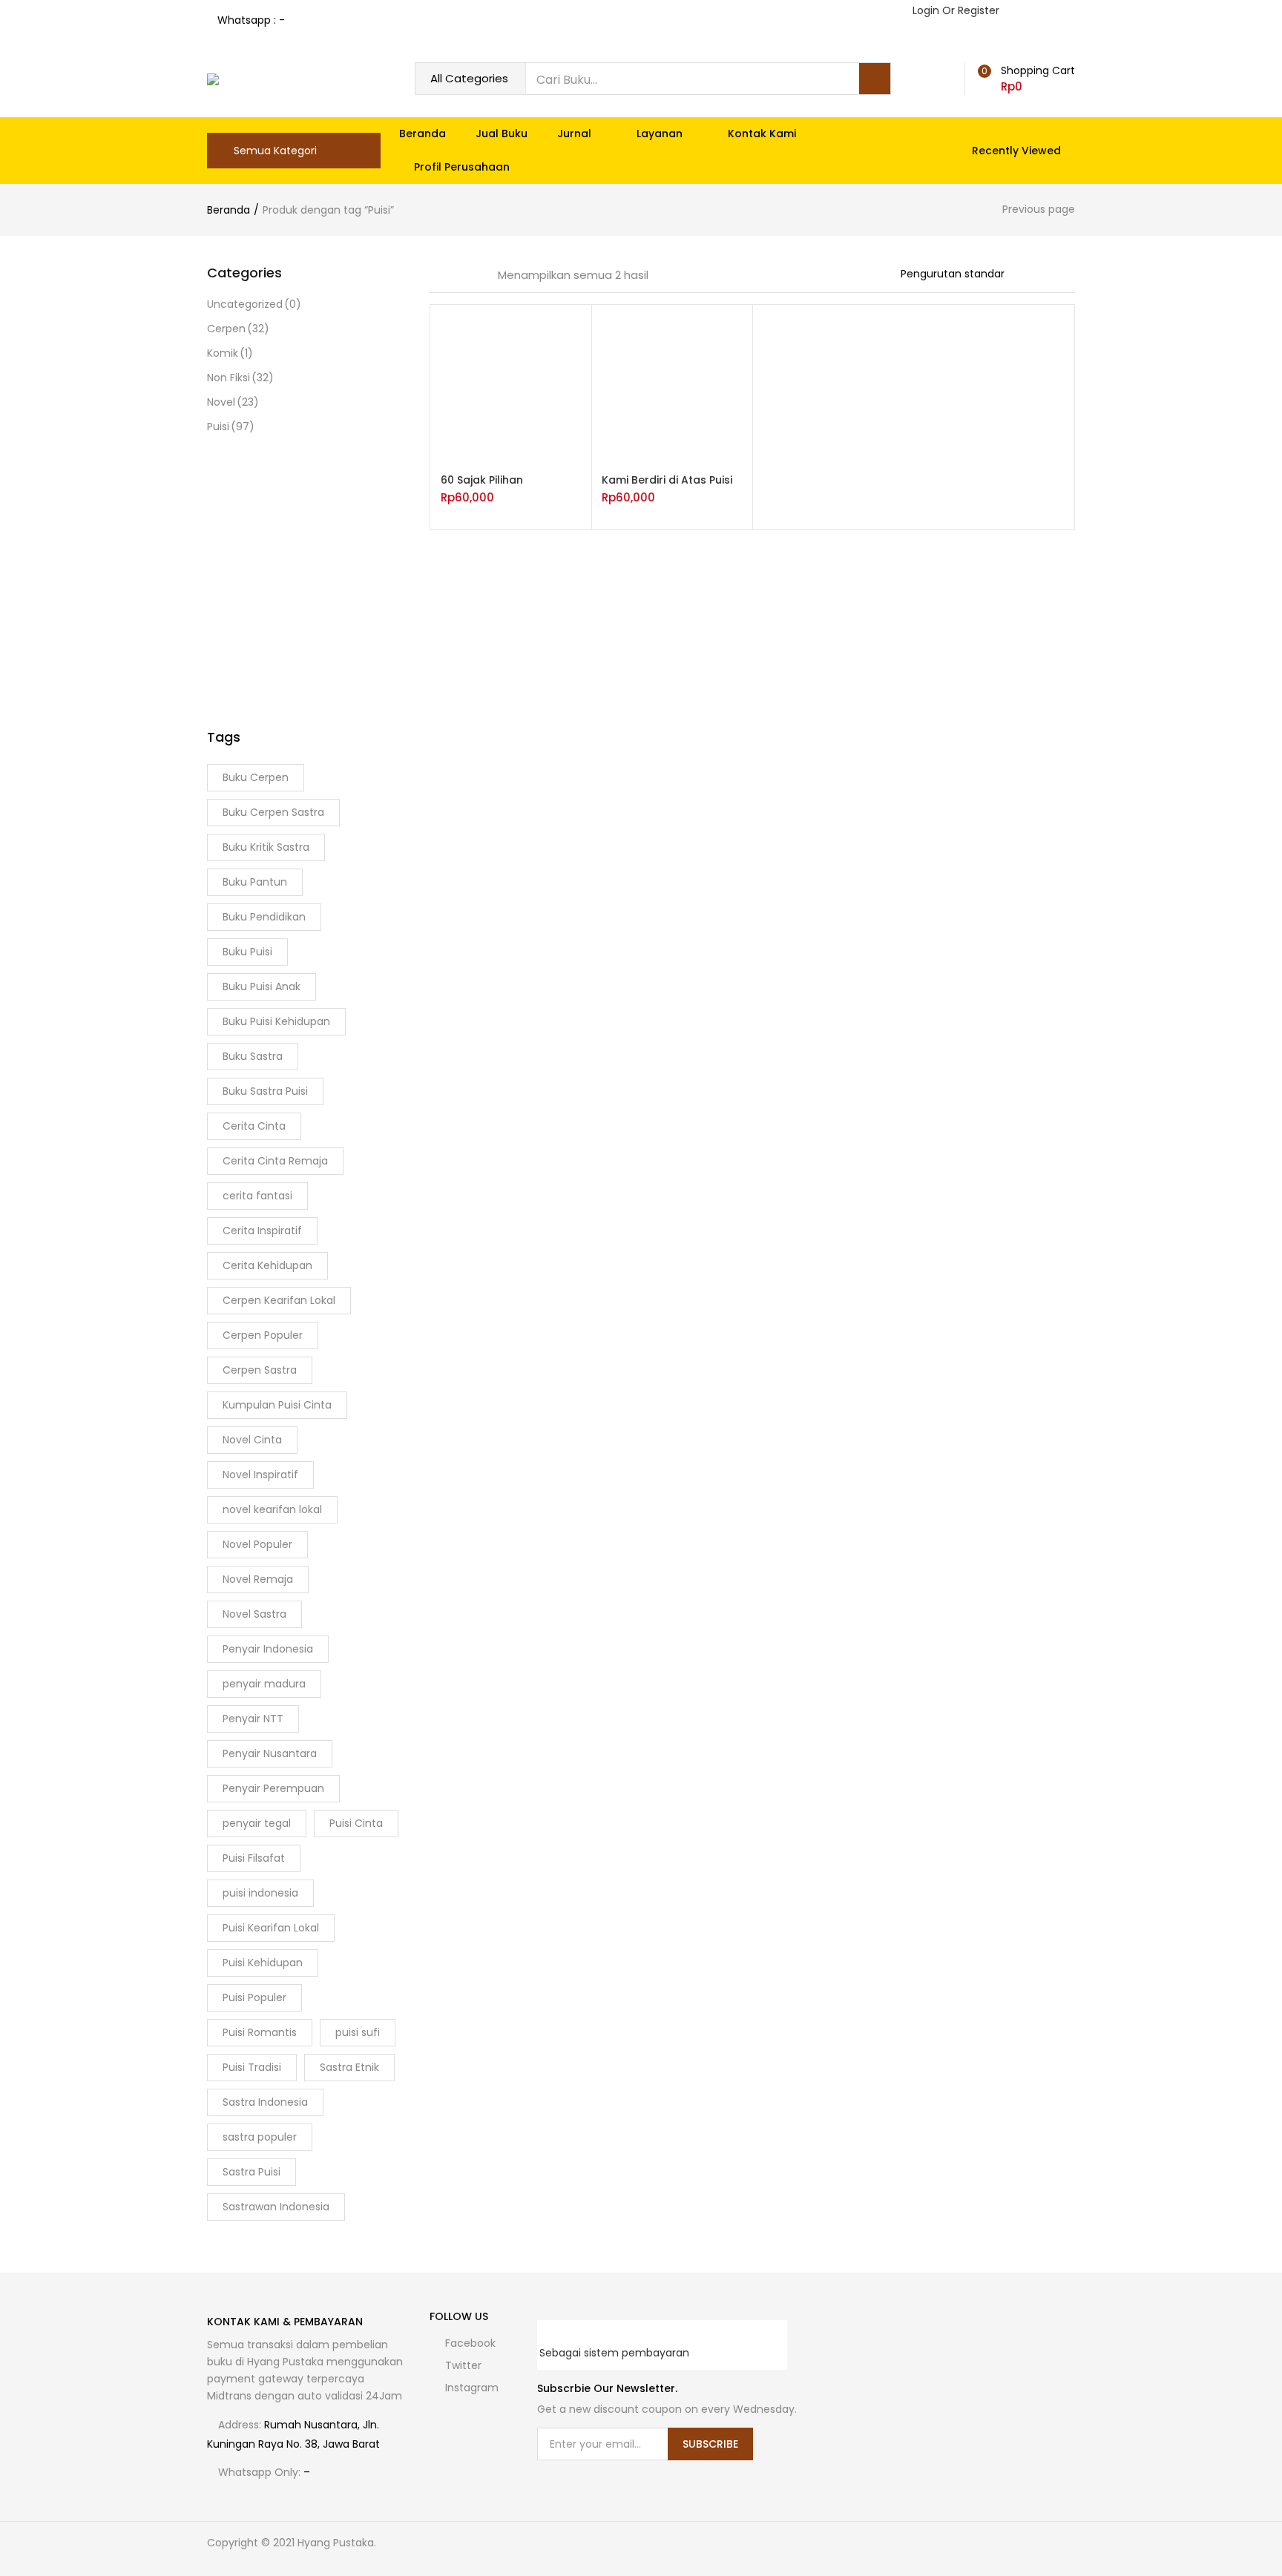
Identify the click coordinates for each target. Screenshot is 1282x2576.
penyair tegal (257, 1823)
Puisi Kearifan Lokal (271, 1928)
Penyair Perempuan (273, 1788)
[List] (476, 275)
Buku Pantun (255, 882)
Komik (230, 353)
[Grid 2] (455, 275)
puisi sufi (358, 2032)
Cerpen (238, 329)
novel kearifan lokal (272, 1509)
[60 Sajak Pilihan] (511, 384)
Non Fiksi (240, 378)
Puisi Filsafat (254, 1858)
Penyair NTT (253, 1719)
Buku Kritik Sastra (266, 847)
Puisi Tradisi (252, 2067)
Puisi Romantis (260, 2032)
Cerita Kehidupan (267, 1265)
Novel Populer (257, 1544)
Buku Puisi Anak (262, 986)
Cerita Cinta (254, 1126)
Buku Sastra (253, 1056)
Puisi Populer (254, 1997)
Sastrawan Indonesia (276, 2207)
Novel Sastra (254, 1614)
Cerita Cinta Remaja (275, 1161)
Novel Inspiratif (260, 1475)
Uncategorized (254, 304)
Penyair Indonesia (268, 1649)
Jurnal (576, 134)
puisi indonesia (260, 1893)
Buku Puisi (247, 952)
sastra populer (260, 2137)
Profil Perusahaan (462, 167)
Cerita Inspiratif (262, 1231)
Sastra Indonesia (265, 2102)
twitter (462, 2365)
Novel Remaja (258, 1579)
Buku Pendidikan (264, 917)
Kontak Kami (762, 134)
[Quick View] (574, 437)
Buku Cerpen (256, 777)
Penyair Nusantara (270, 1753)
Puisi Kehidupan (263, 1963)
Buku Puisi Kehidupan (276, 1021)
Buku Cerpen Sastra (273, 812)
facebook (469, 2343)
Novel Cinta (252, 1440)
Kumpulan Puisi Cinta (277, 1405)
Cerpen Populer (263, 1335)
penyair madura (264, 1684)
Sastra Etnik (349, 2067)
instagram (470, 2388)
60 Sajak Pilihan (482, 480)
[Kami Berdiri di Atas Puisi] (672, 384)
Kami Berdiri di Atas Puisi (667, 480)
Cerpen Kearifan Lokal (279, 1300)
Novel (233, 402)
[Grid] (435, 275)
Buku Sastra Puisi (265, 1091)
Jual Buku (502, 134)
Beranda (423, 134)
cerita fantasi (257, 1196)
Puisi (231, 426)
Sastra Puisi (252, 2172)
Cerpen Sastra (260, 1370)
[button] (1024, 79)
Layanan (661, 134)
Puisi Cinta (356, 1823)
